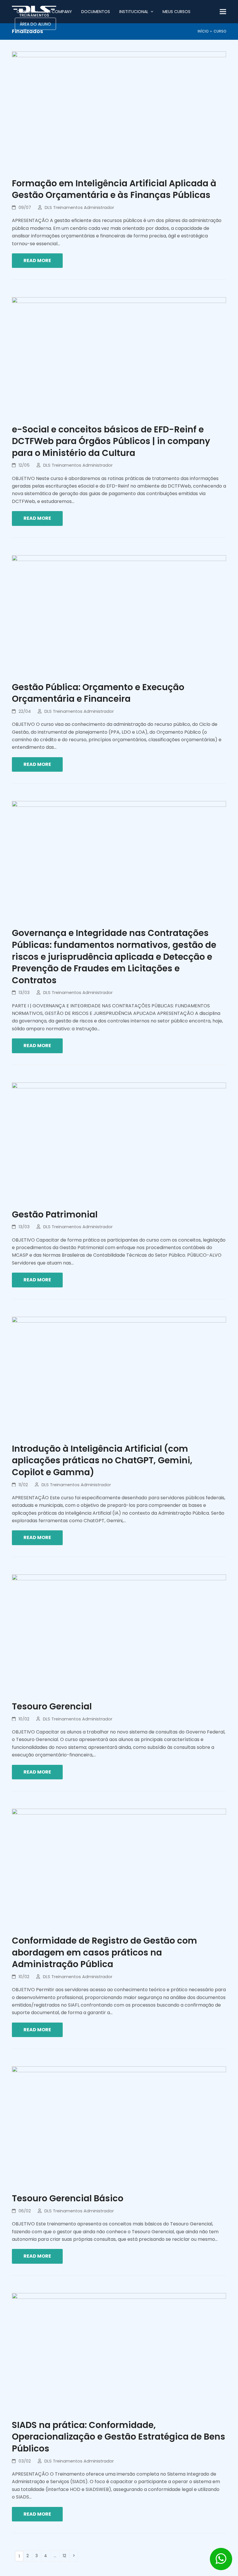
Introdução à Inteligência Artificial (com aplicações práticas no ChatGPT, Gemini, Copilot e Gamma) (102, 1460)
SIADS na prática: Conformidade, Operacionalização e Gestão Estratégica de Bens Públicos (119, 2437)
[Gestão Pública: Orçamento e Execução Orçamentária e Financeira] (119, 615)
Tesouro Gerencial (52, 1706)
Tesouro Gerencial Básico (68, 2198)
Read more (37, 260)
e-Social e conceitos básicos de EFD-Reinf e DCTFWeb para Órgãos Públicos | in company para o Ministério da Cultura (111, 441)
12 (66, 2555)
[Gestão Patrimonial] (119, 1142)
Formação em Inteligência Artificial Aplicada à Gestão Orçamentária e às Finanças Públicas (114, 189)
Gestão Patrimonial (55, 1214)
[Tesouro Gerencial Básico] (119, 2126)
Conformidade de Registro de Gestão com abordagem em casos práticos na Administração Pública (104, 1952)
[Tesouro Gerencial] (119, 1634)
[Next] (74, 2556)
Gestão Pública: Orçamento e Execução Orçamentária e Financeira (98, 693)
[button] (223, 12)
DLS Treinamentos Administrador (79, 208)
